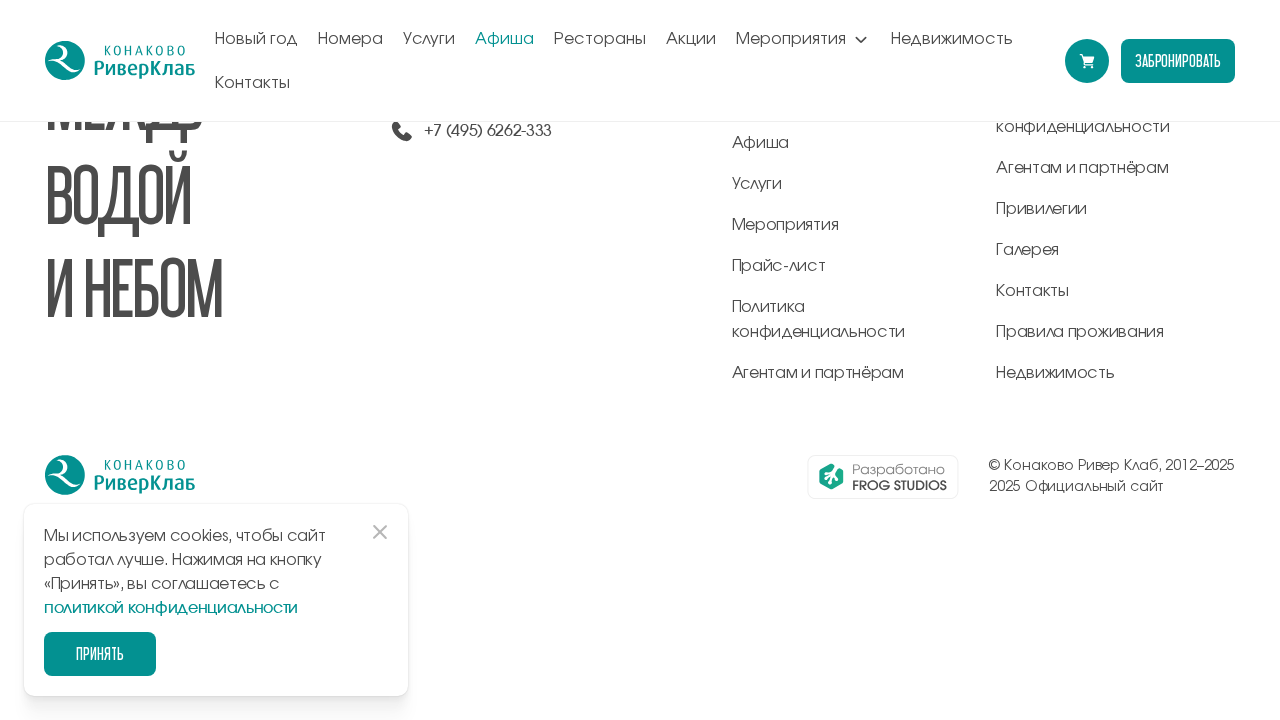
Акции (691, 39)
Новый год (256, 39)
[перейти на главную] (120, 61)
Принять (100, 653)
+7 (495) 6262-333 (488, 131)
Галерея (1027, 250)
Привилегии (1041, 209)
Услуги (429, 39)
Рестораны (600, 39)
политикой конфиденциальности (171, 608)
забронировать (1178, 60)
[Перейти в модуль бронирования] (1087, 61)
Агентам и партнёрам (818, 373)
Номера (350, 39)
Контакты (252, 83)
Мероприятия (791, 39)
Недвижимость (952, 39)
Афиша (504, 39)
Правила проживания (1079, 332)
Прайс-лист (779, 266)
